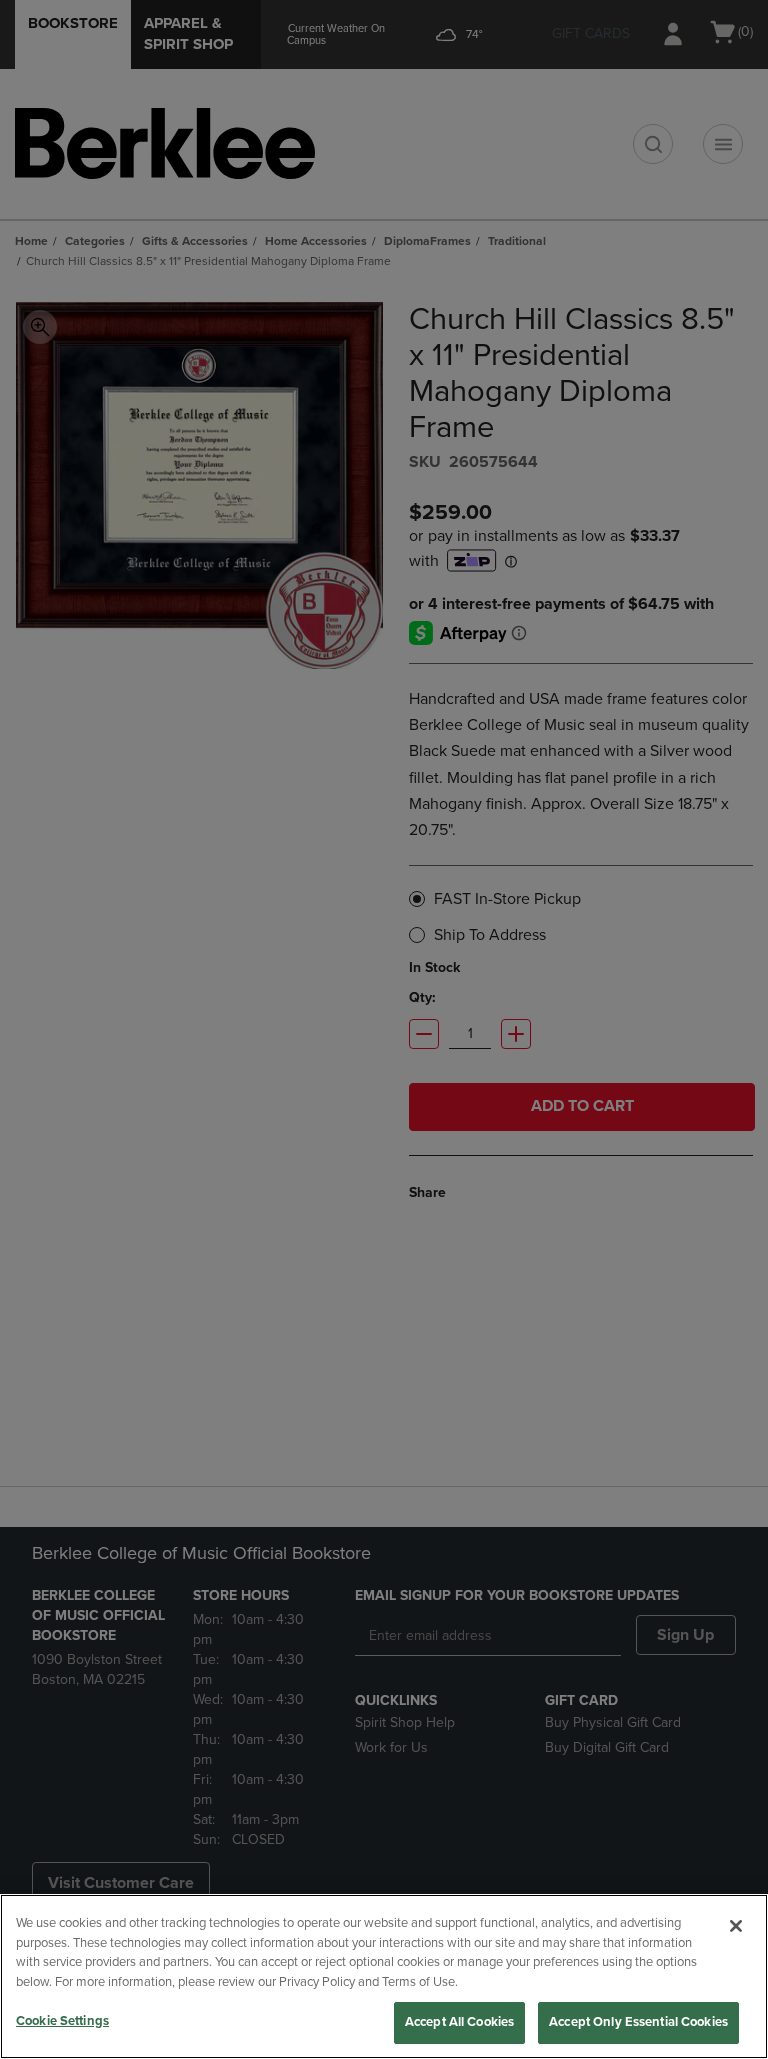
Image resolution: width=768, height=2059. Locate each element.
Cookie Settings (62, 2021)
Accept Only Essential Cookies (638, 2022)
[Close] (736, 1926)
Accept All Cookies (459, 2022)
